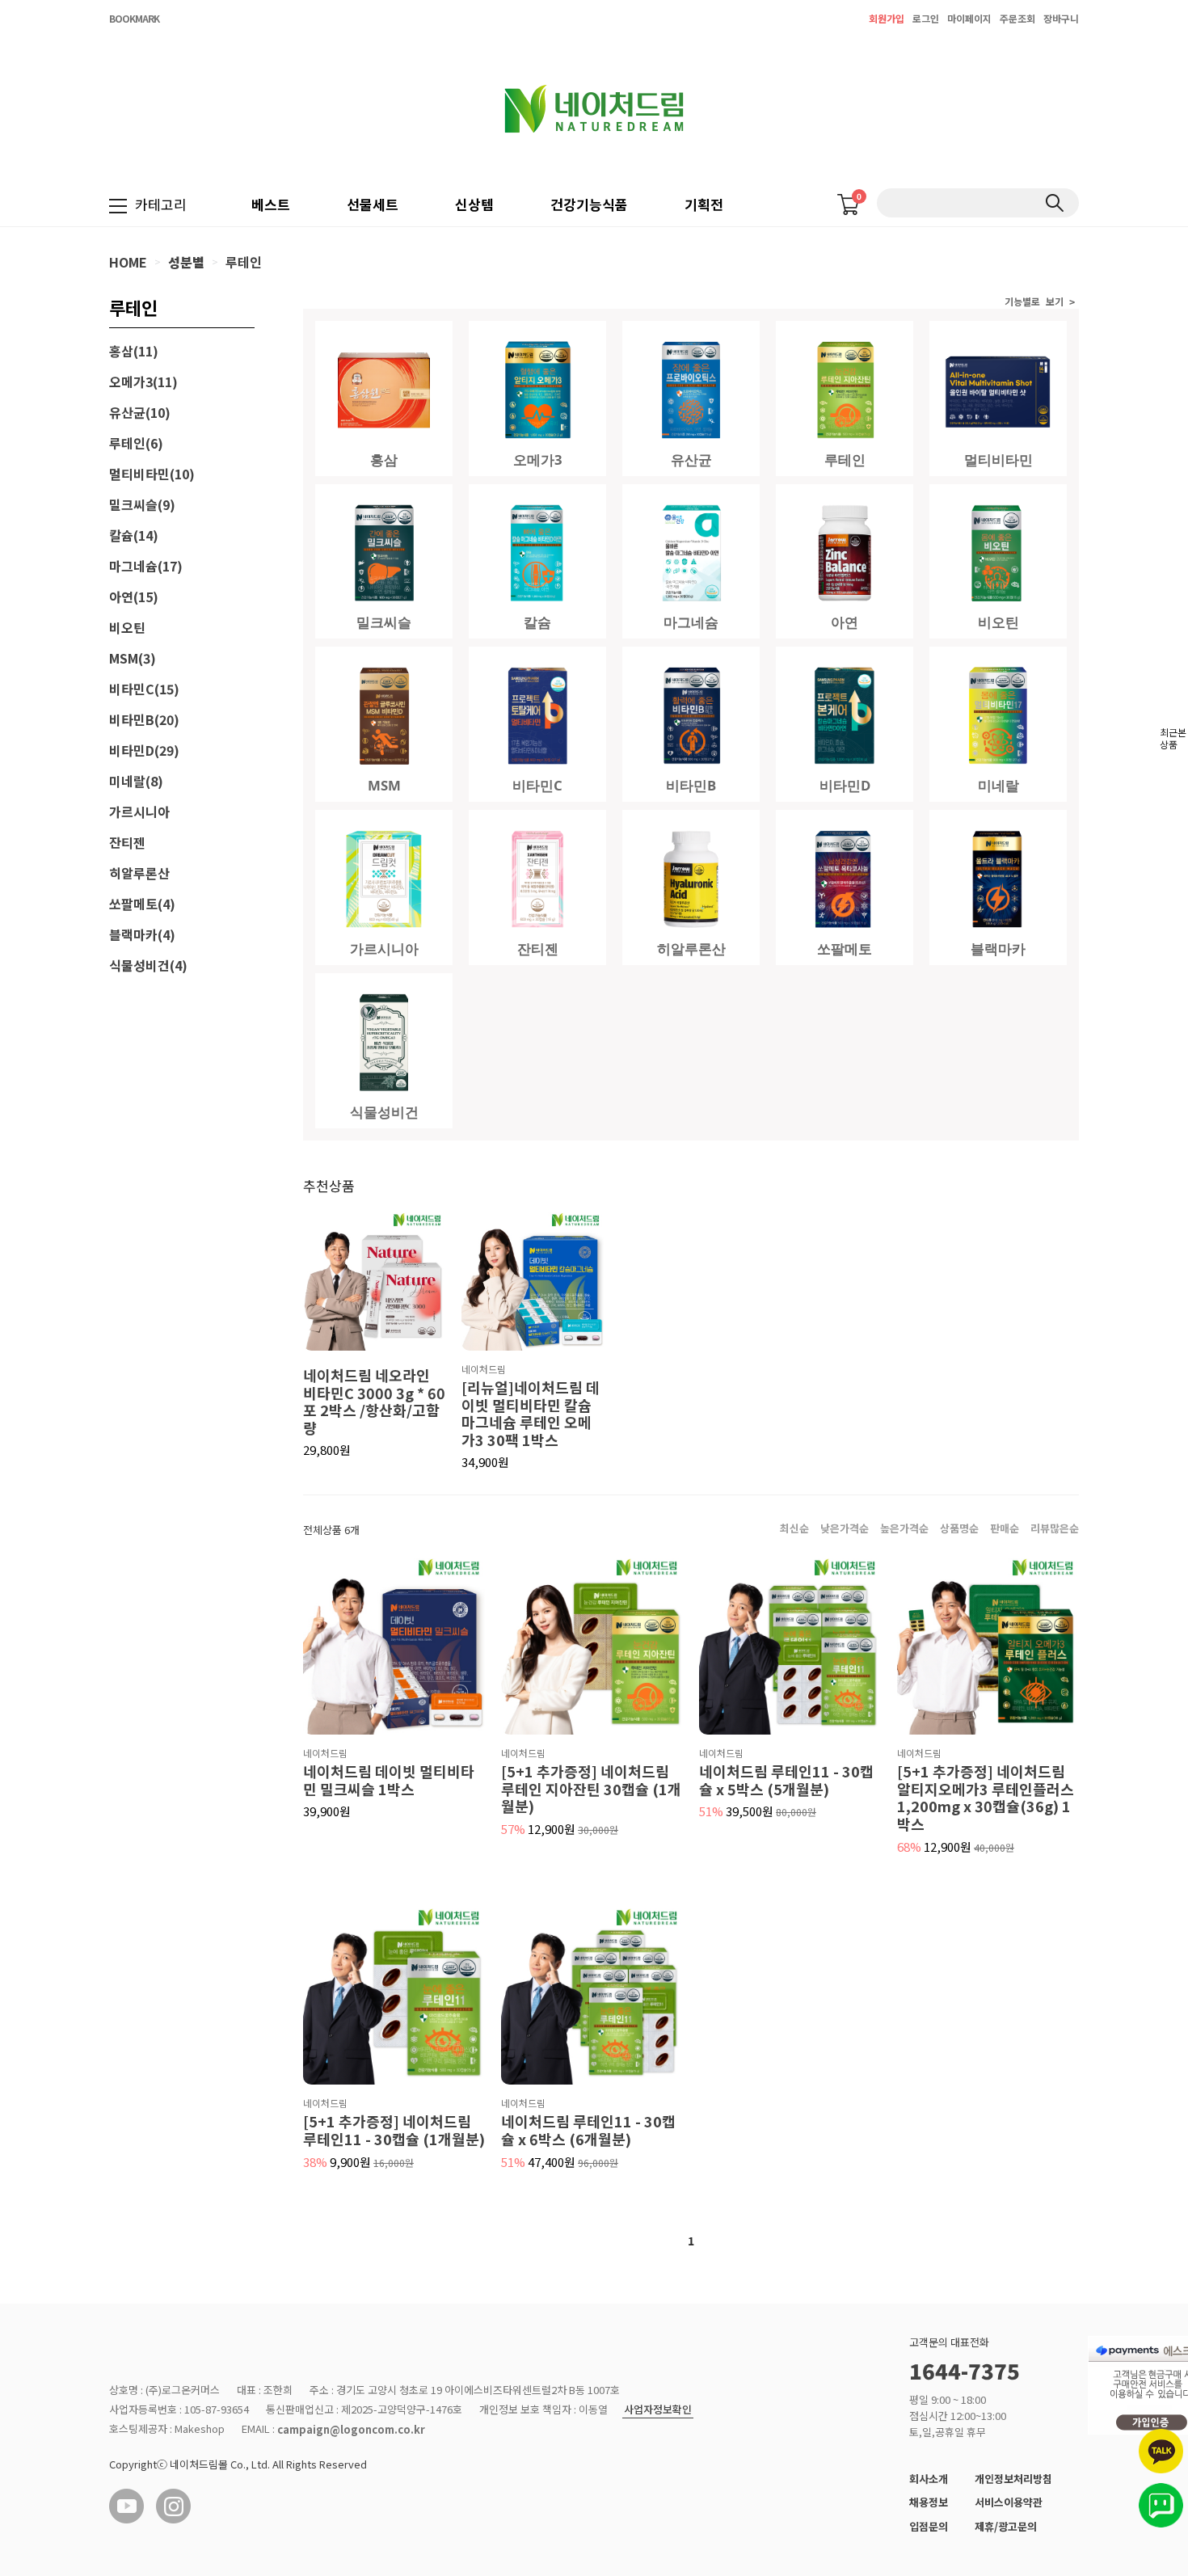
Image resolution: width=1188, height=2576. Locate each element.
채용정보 (929, 2502)
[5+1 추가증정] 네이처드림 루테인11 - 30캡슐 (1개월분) (394, 2130)
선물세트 (373, 204)
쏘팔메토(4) (142, 904)
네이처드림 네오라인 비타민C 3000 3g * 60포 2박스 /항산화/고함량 (374, 1402)
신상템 (474, 204)
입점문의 (929, 2526)
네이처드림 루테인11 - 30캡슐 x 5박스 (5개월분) (786, 1780)
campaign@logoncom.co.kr (351, 2430)
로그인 (926, 18)
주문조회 (1017, 18)
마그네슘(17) (146, 566)
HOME (128, 262)
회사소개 (929, 2479)
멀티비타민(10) (152, 474)
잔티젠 (127, 842)
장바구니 (1061, 18)
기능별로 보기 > (1040, 302)
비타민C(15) (144, 689)
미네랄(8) (136, 781)
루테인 (244, 262)
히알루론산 (139, 873)
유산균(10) (140, 412)
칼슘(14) (134, 535)
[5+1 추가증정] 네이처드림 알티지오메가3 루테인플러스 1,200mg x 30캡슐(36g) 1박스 (986, 1798)
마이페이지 (969, 18)
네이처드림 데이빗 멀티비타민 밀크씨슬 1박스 (389, 1780)
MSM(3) (133, 658)
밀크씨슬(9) (142, 504)
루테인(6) (136, 443)
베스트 (271, 204)
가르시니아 (139, 812)
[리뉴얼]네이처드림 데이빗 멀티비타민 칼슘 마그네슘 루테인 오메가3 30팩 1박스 (531, 1414)
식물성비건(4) (148, 965)
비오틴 (127, 627)
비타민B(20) (144, 719)
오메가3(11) (143, 382)
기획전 (704, 204)
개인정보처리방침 (1013, 2479)
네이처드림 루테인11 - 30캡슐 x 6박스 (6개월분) (588, 2130)
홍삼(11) (134, 351)
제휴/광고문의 (1006, 2526)
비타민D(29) (144, 750)
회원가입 (887, 18)
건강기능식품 (589, 204)
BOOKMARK (134, 18)
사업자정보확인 (658, 2410)
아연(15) (134, 597)
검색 (1054, 203)
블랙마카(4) (142, 934)
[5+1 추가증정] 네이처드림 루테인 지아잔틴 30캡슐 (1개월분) (591, 1789)
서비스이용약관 (1009, 2502)
